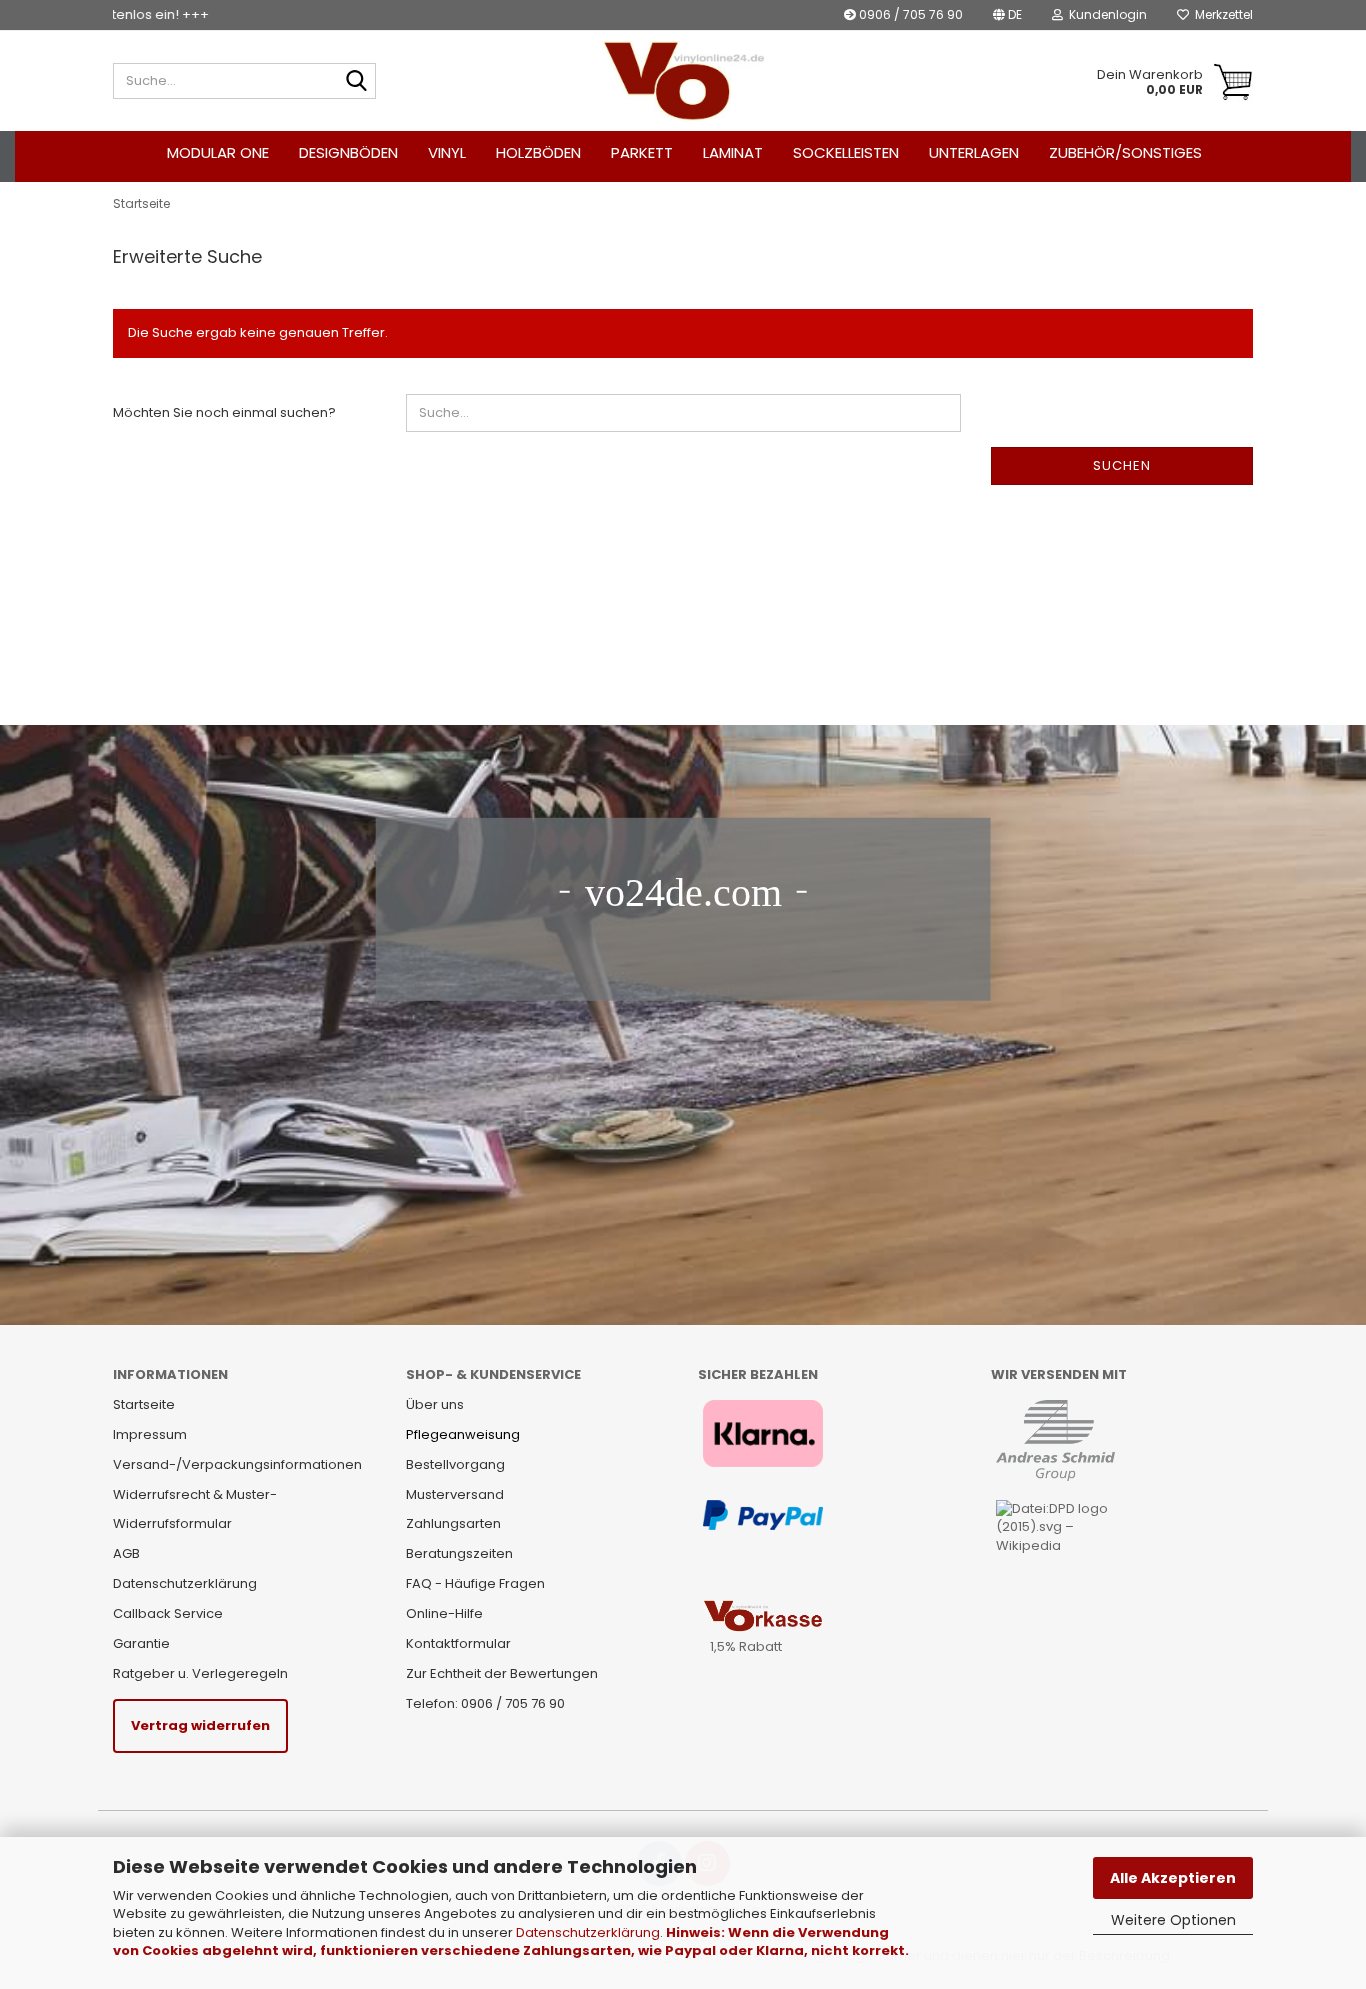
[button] (1007, 15)
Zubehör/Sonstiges (1125, 152)
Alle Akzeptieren (1173, 1878)
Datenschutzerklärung (588, 1932)
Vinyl (447, 152)
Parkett (642, 152)
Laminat (733, 152)
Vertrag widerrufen (200, 1725)
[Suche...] (357, 82)
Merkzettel (1221, 14)
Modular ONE (218, 152)
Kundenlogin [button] (1105, 14)
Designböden (348, 152)
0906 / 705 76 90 (909, 14)
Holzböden (538, 152)
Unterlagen (974, 152)
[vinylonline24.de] (683, 81)
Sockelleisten (846, 152)
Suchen (1122, 465)
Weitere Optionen (1173, 1920)
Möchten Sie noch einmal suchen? (224, 412)
